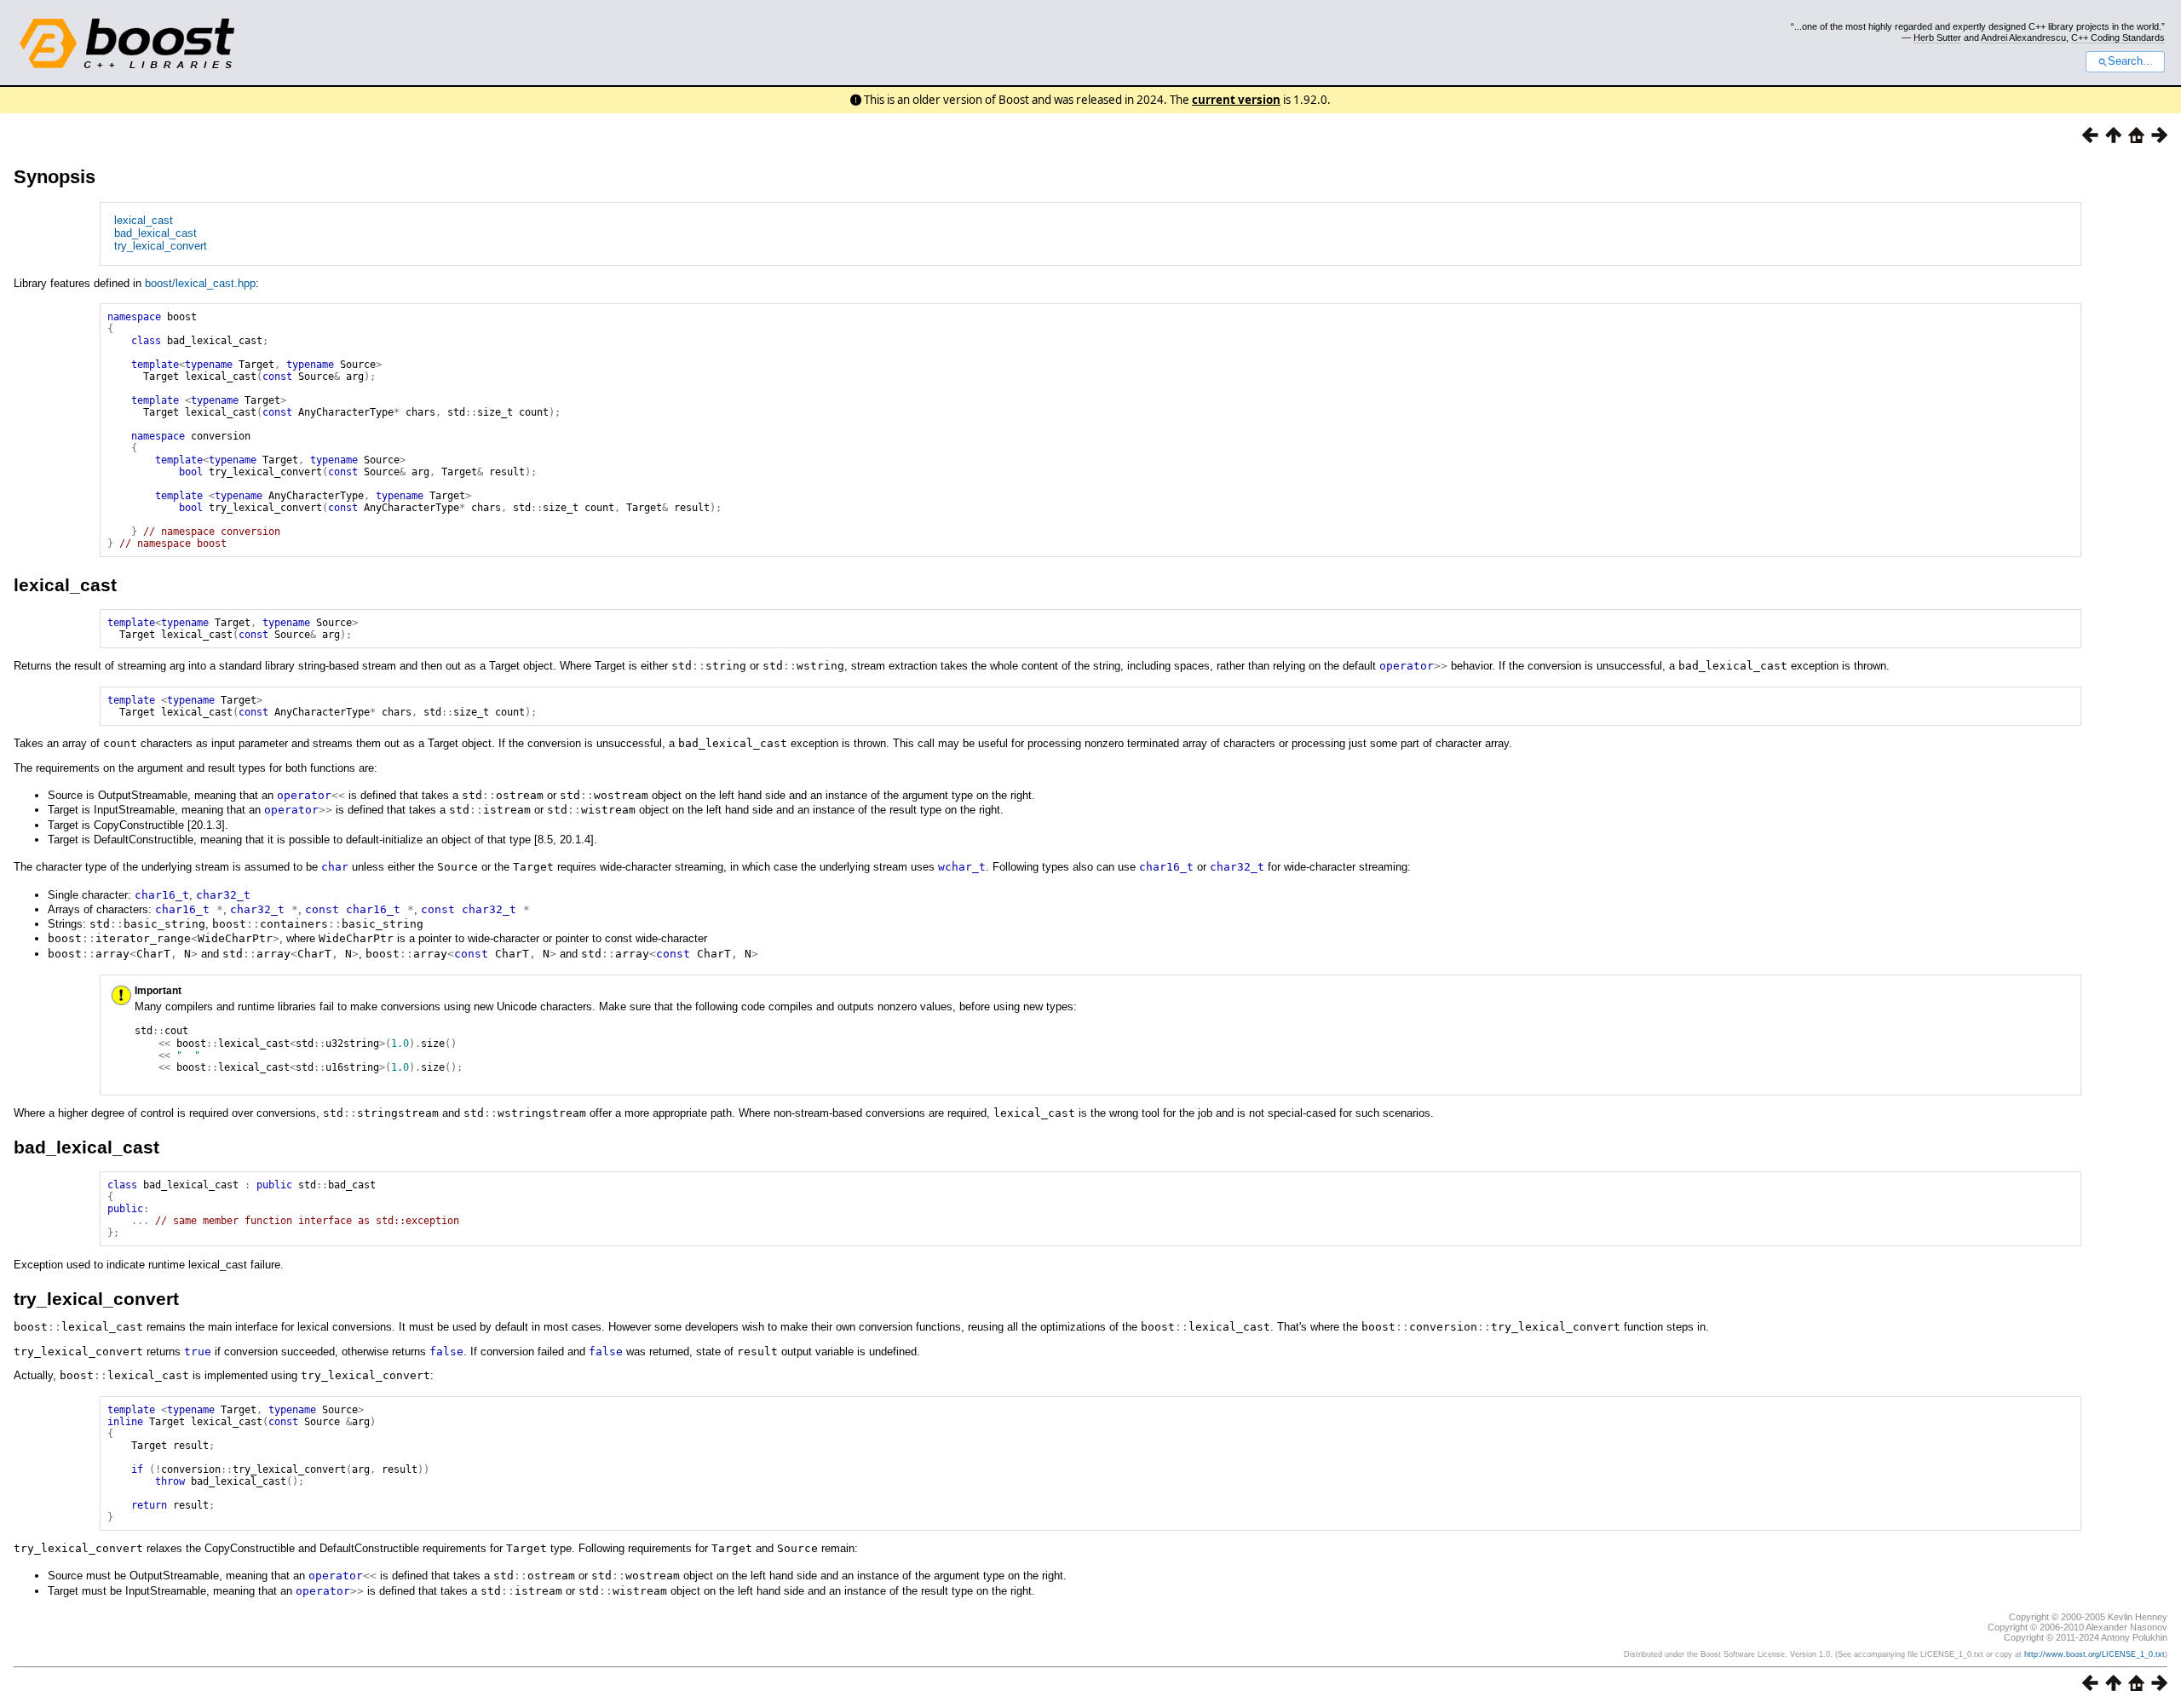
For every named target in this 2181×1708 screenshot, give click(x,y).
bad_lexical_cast (155, 233)
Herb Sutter (1937, 37)
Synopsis (55, 177)
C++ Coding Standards (2118, 37)
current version (1236, 100)
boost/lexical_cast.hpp (200, 283)
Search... (2130, 61)
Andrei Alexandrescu (2023, 37)
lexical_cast (144, 220)
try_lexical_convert (161, 246)
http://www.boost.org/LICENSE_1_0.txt (2095, 1654)
